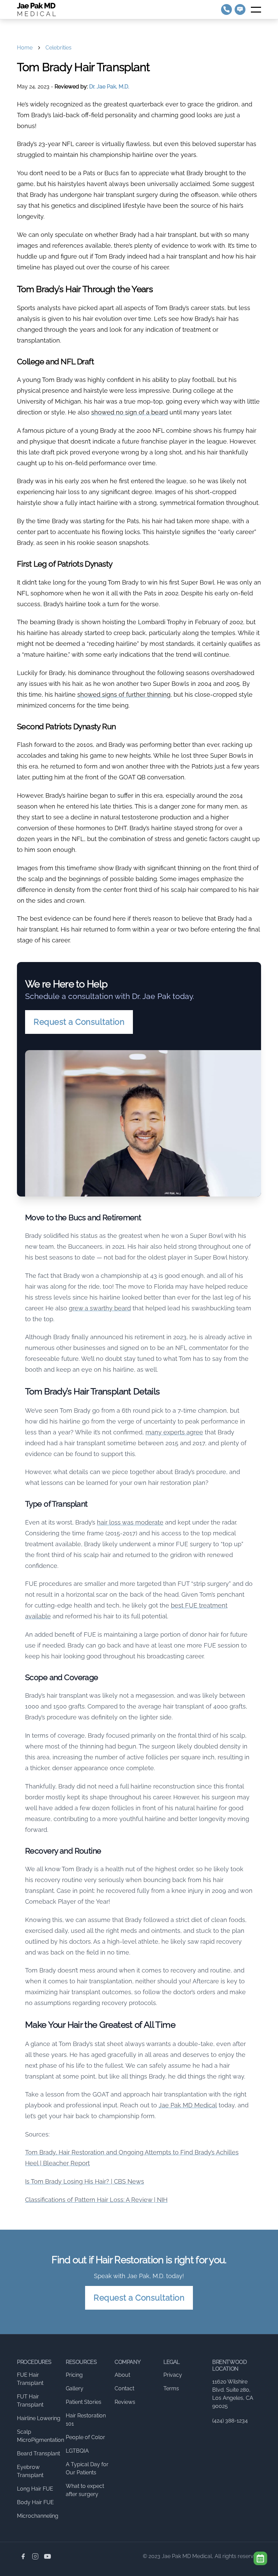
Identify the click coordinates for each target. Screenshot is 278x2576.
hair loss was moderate (130, 1522)
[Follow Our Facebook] (23, 2556)
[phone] (226, 9)
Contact (124, 2388)
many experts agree (174, 1432)
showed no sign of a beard (130, 412)
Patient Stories (84, 2402)
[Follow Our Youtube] (47, 2556)
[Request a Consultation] (260, 2558)
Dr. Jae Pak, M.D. (109, 87)
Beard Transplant (38, 2454)
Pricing (74, 2375)
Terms (171, 2388)
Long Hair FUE (35, 2489)
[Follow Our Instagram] (35, 2556)
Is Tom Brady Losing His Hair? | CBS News (85, 2181)
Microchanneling (38, 2516)
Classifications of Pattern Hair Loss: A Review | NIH (96, 2200)
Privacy (173, 2375)
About (122, 2375)
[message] (240, 9)
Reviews (125, 2402)
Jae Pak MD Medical (188, 2105)
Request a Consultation (79, 1022)
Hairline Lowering (39, 2418)
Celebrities (58, 48)
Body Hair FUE (35, 2502)
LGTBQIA (77, 2451)
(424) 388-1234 (230, 2421)
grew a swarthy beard (100, 1308)
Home (25, 48)
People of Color (85, 2437)
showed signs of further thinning (124, 694)
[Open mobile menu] (256, 9)
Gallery (75, 2388)
